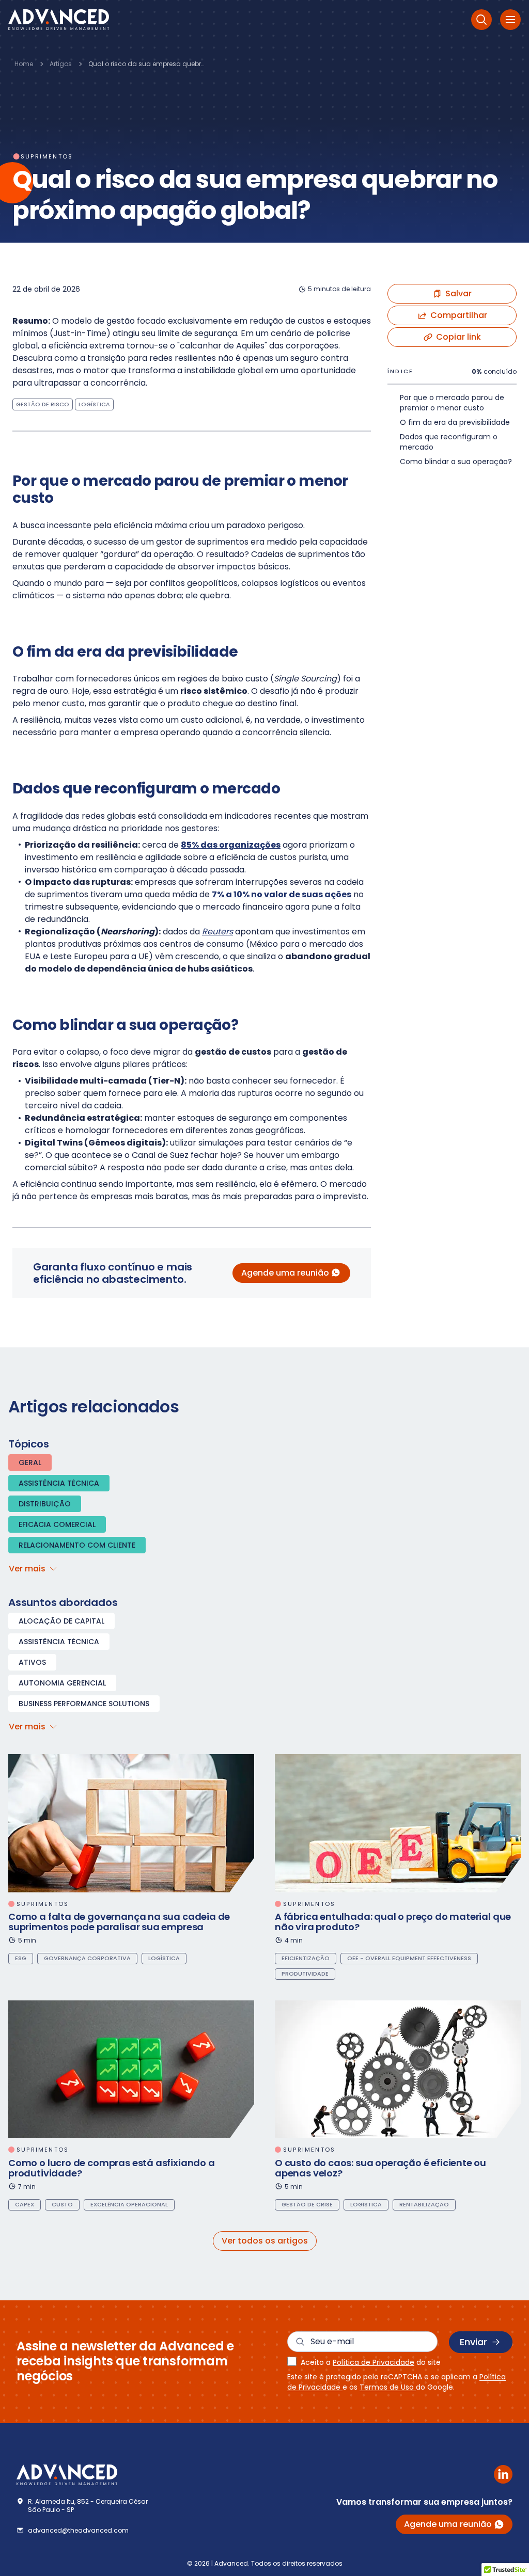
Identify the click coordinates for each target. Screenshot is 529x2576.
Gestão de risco (43, 404)
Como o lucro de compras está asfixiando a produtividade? (112, 2168)
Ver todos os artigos (265, 2241)
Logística (94, 404)
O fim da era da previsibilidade (455, 422)
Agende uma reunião (285, 1273)
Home (24, 64)
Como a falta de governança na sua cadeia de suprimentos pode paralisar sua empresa (119, 1922)
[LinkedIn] (503, 2474)
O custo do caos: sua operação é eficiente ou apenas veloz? (380, 2168)
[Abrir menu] (510, 20)
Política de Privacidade (374, 2362)
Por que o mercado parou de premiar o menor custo (452, 403)
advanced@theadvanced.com (78, 2531)
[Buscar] (481, 20)
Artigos (61, 64)
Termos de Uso (388, 2387)
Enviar (473, 2342)
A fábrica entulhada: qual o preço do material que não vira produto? (393, 1922)
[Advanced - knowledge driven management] (59, 20)
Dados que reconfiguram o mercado (449, 442)
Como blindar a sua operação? (456, 462)
